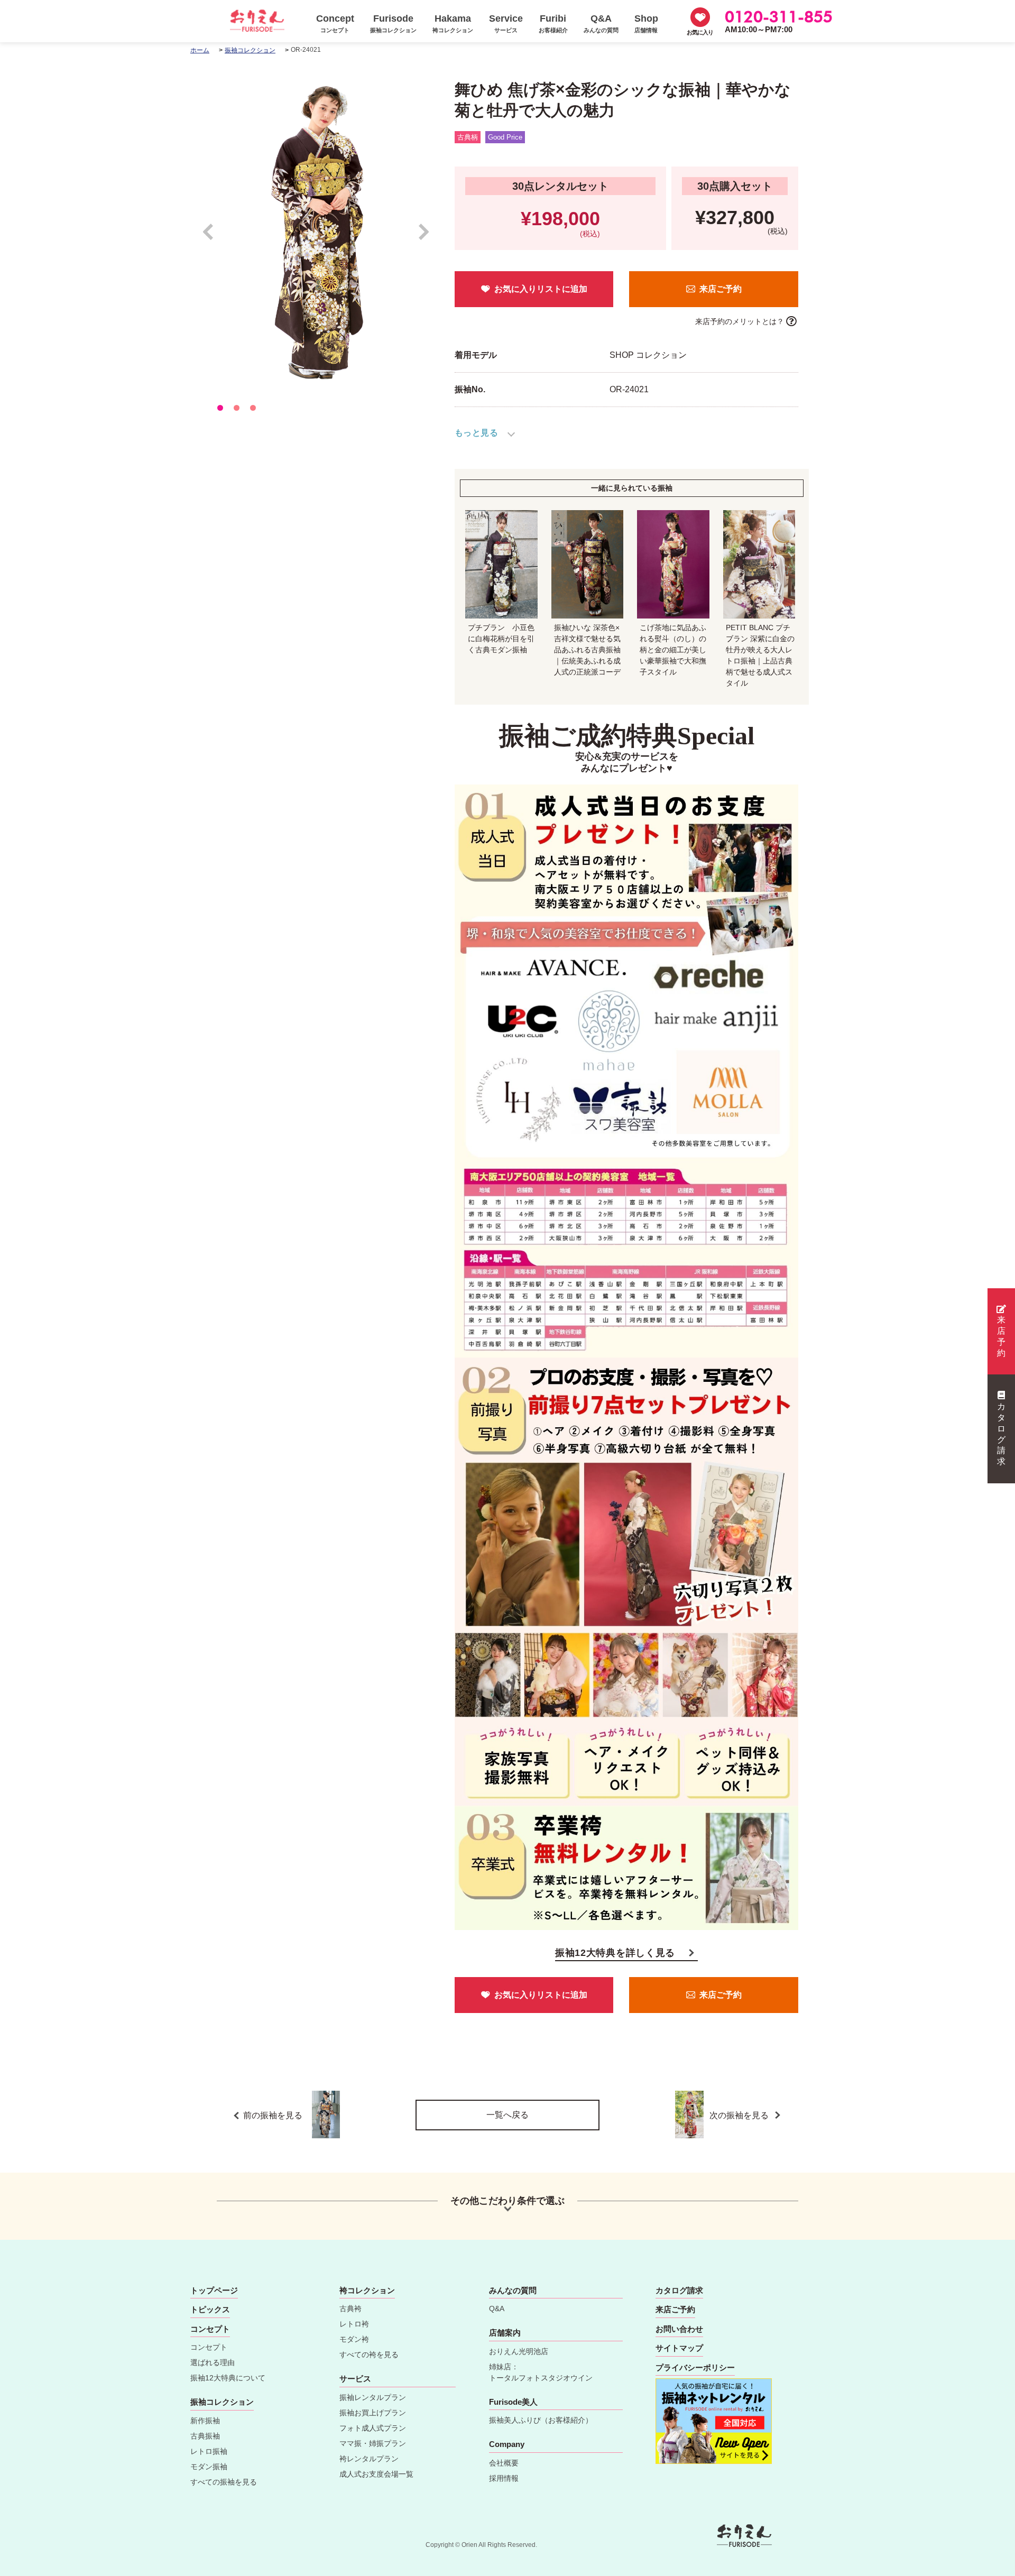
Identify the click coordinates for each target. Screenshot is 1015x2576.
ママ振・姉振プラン (373, 2443)
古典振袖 (205, 2436)
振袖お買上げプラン (373, 2413)
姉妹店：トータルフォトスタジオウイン (541, 2372)
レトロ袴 (354, 2324)
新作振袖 (205, 2421)
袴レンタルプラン (369, 2459)
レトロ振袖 (209, 2451)
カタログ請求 (1001, 1434)
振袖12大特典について (228, 2378)
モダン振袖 (209, 2467)
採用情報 (504, 2478)
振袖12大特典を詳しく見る (615, 1953)
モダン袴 (354, 2339)
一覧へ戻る (508, 2115)
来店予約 (1001, 1336)
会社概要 (504, 2463)
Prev (213, 237)
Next (424, 237)
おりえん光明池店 (519, 2351)
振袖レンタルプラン (373, 2397)
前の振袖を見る (273, 2115)
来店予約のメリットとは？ (740, 321)
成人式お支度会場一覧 (376, 2474)
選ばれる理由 (213, 2362)
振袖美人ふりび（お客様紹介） (541, 2420)
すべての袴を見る (369, 2355)
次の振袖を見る (740, 2115)
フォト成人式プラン (373, 2428)
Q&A (497, 2309)
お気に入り (700, 32)
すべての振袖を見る (224, 2482)
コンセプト (209, 2347)
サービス (355, 2379)
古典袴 (350, 2309)
